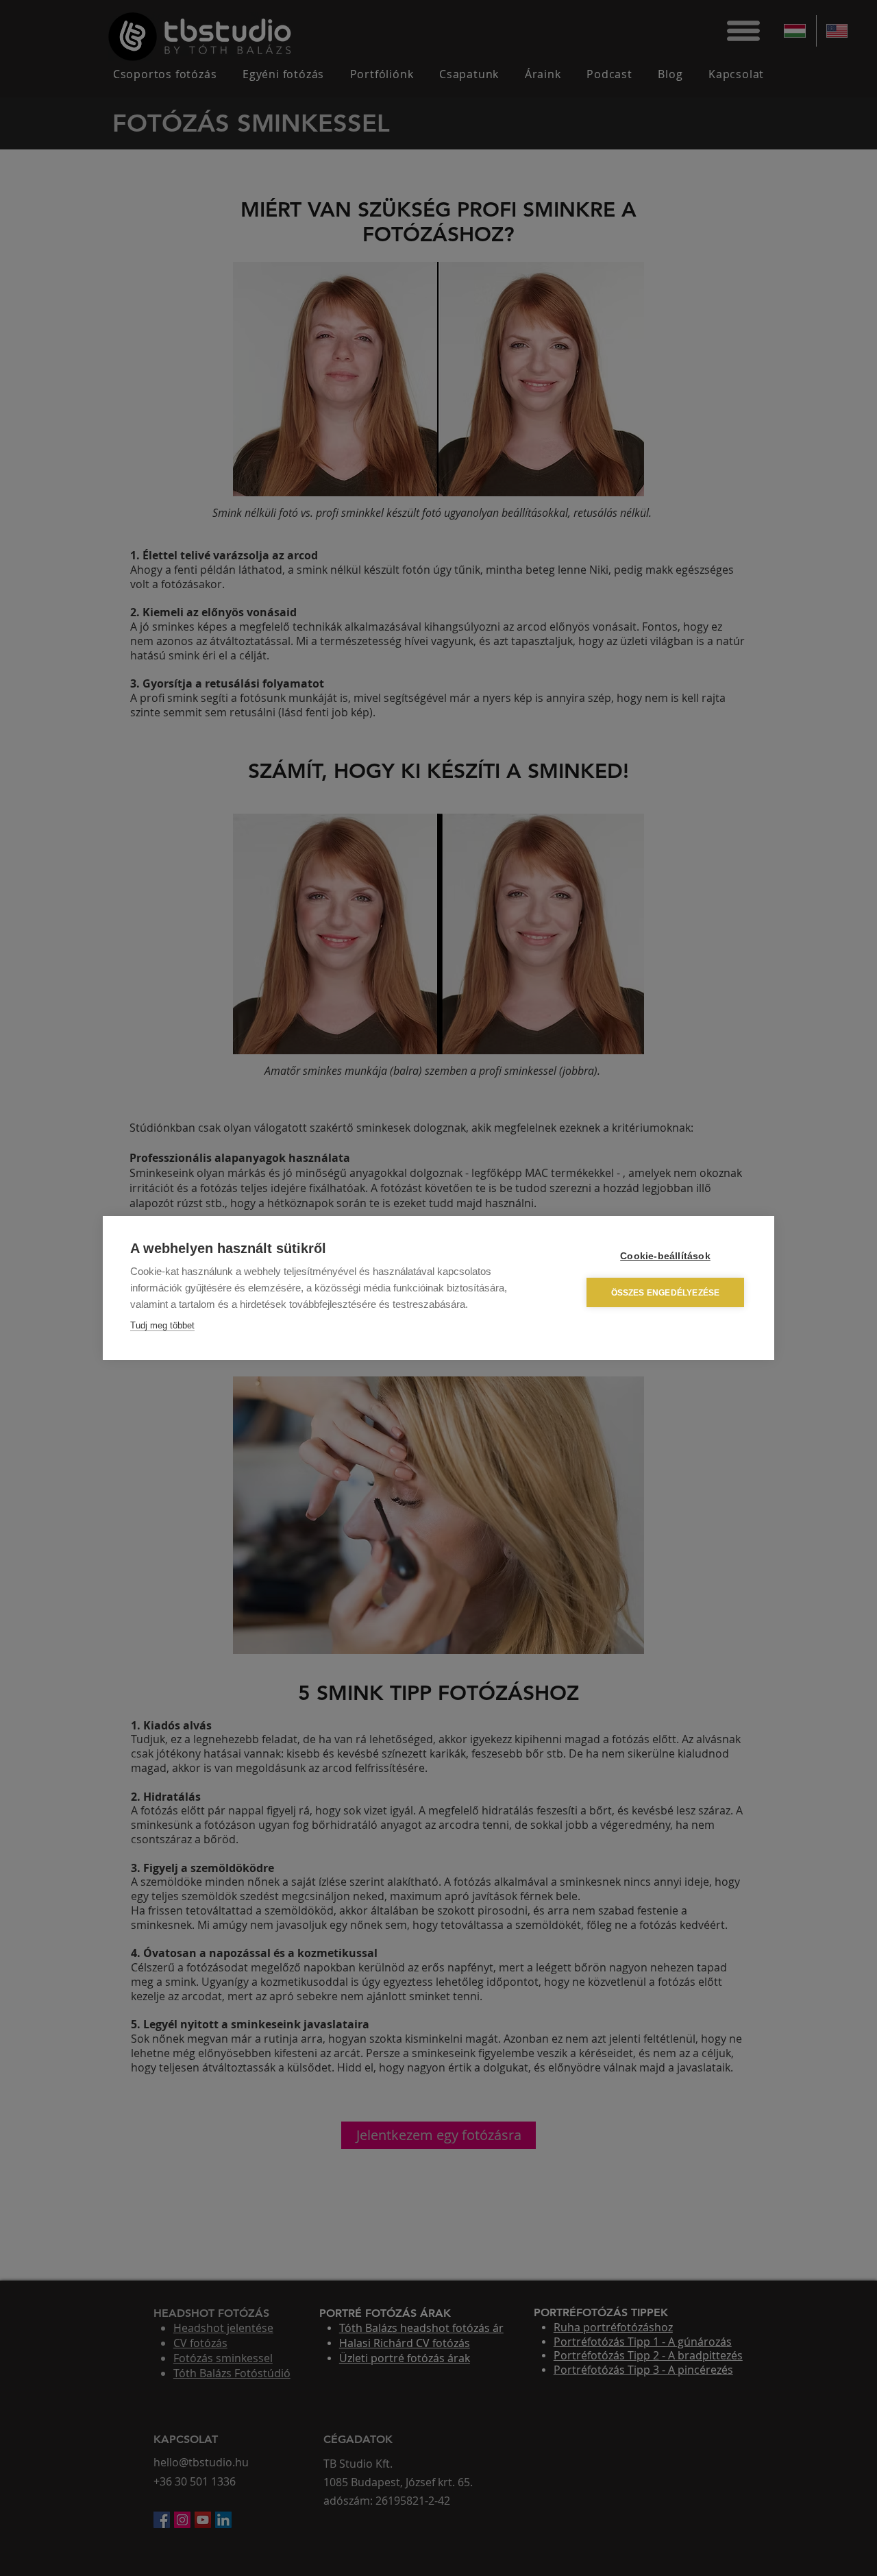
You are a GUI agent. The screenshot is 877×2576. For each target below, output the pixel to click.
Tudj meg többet (162, 1325)
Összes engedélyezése (666, 1293)
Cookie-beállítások (665, 1256)
